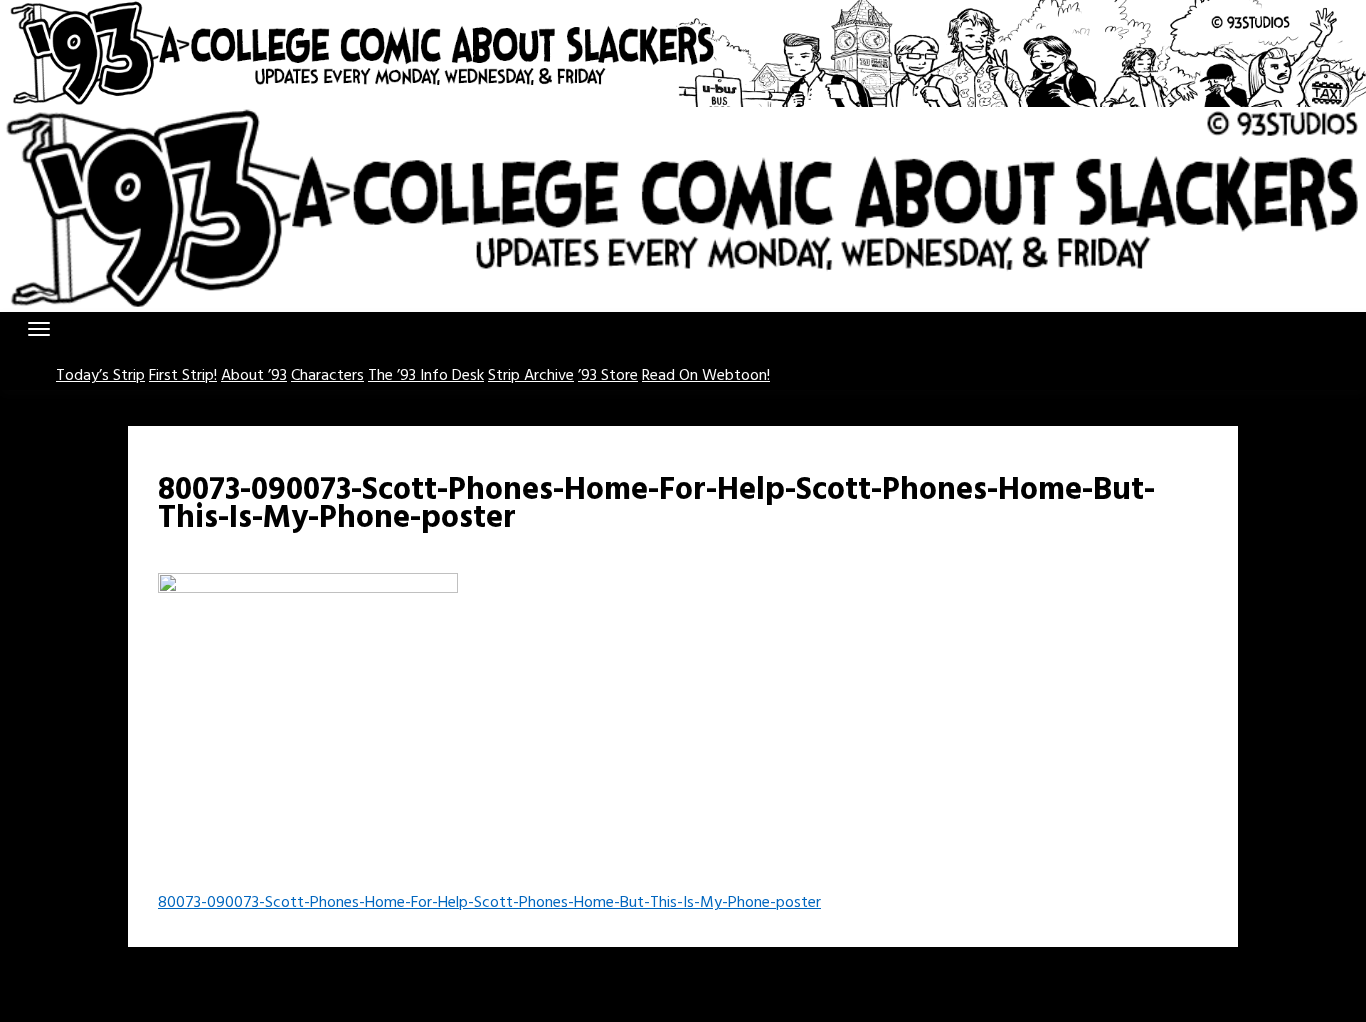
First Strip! (183, 376)
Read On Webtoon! (706, 376)
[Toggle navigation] (39, 329)
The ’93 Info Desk (426, 376)
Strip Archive (531, 376)
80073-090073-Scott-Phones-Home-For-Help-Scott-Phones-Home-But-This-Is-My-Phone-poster (489, 903)
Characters (327, 376)
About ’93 (254, 376)
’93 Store (608, 376)
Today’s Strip (100, 376)
